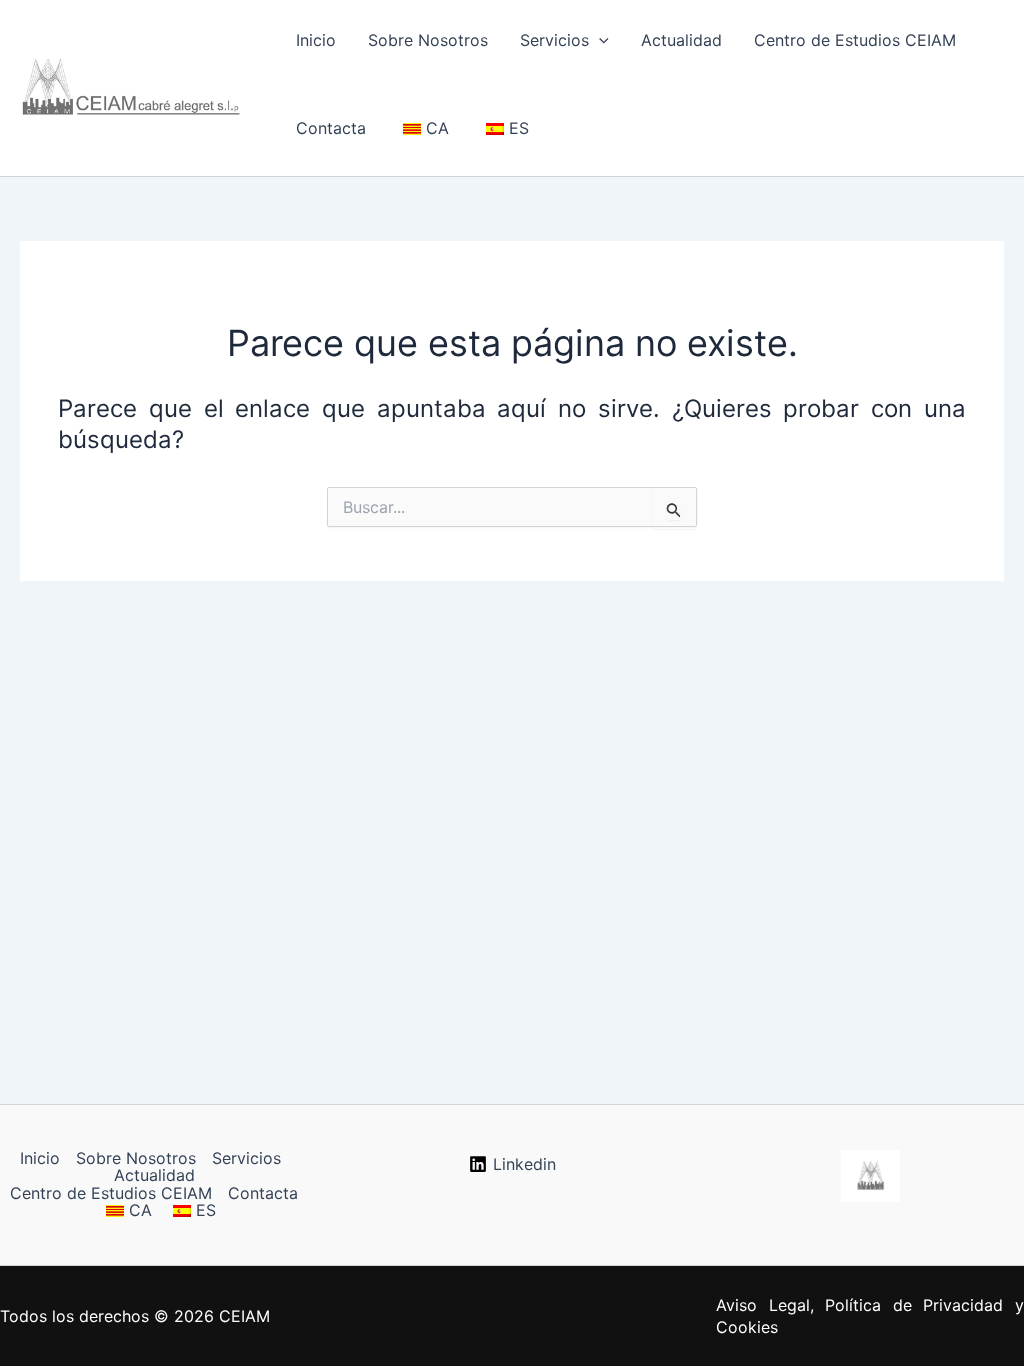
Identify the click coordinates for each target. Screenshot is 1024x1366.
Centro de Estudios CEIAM (855, 40)
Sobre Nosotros (428, 40)
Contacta (331, 128)
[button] (599, 40)
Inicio (316, 40)
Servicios (554, 40)
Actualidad (681, 40)
